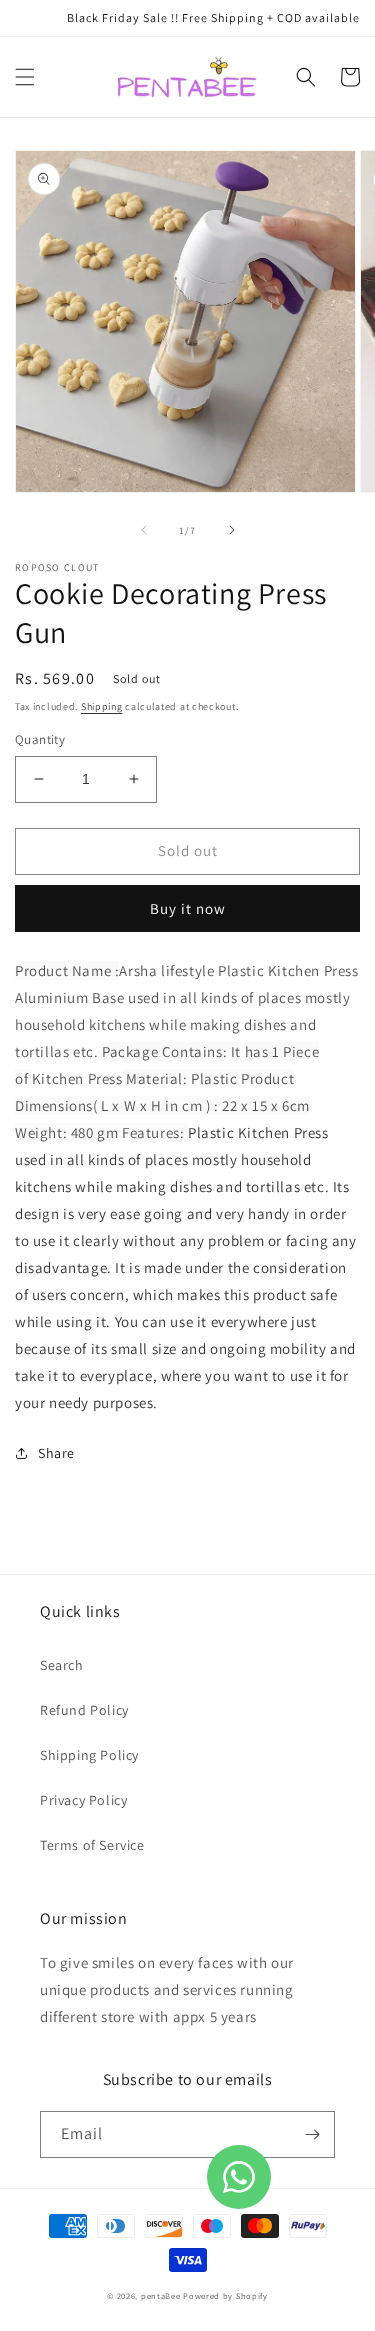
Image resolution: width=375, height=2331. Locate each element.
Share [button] (56, 1453)
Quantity (40, 739)
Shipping (102, 706)
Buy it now (188, 908)
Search (62, 1665)
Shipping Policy (89, 1755)
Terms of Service (92, 1845)
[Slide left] (144, 530)
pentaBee (161, 2295)
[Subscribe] (312, 2134)
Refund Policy (84, 1710)
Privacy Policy (83, 1800)
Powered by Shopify (225, 2295)
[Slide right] (232, 530)
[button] (25, 77)
